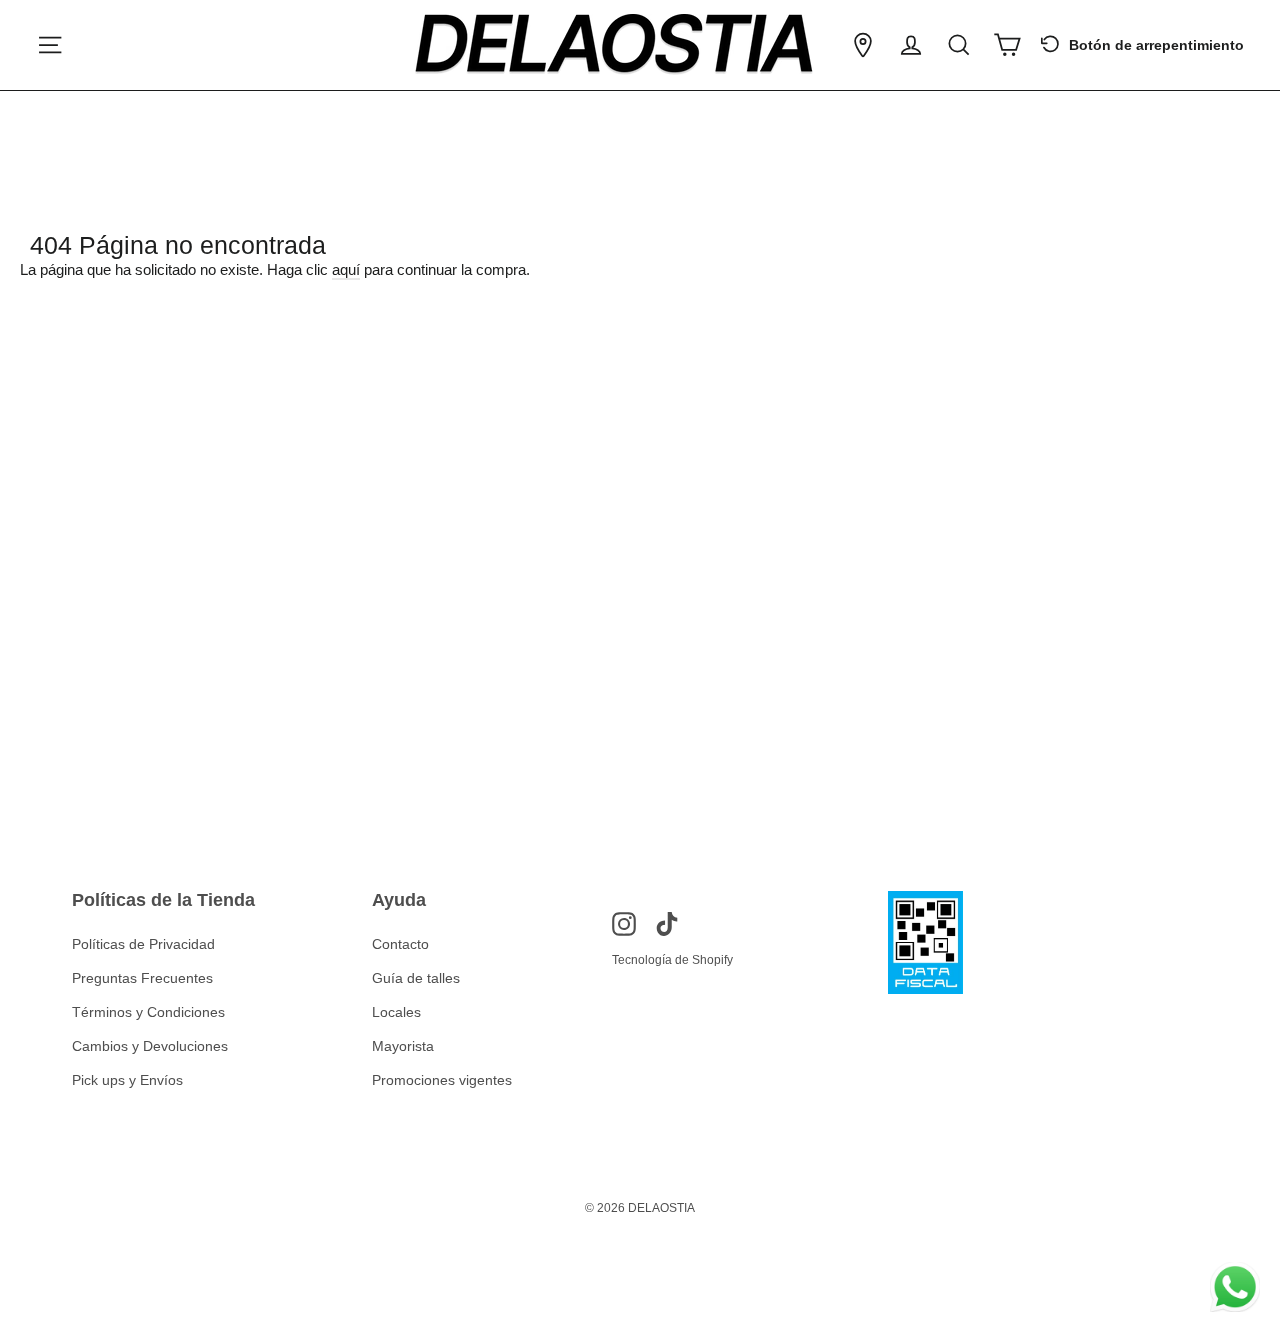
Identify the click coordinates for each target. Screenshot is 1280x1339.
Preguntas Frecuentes (142, 978)
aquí (346, 269)
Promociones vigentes (442, 1080)
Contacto (400, 944)
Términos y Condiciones (148, 1012)
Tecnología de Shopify (672, 960)
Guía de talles (416, 978)
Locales (396, 1012)
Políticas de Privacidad (143, 944)
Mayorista (403, 1046)
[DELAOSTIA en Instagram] (624, 923)
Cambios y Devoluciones (150, 1046)
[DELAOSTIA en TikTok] (667, 923)
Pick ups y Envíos (127, 1080)
